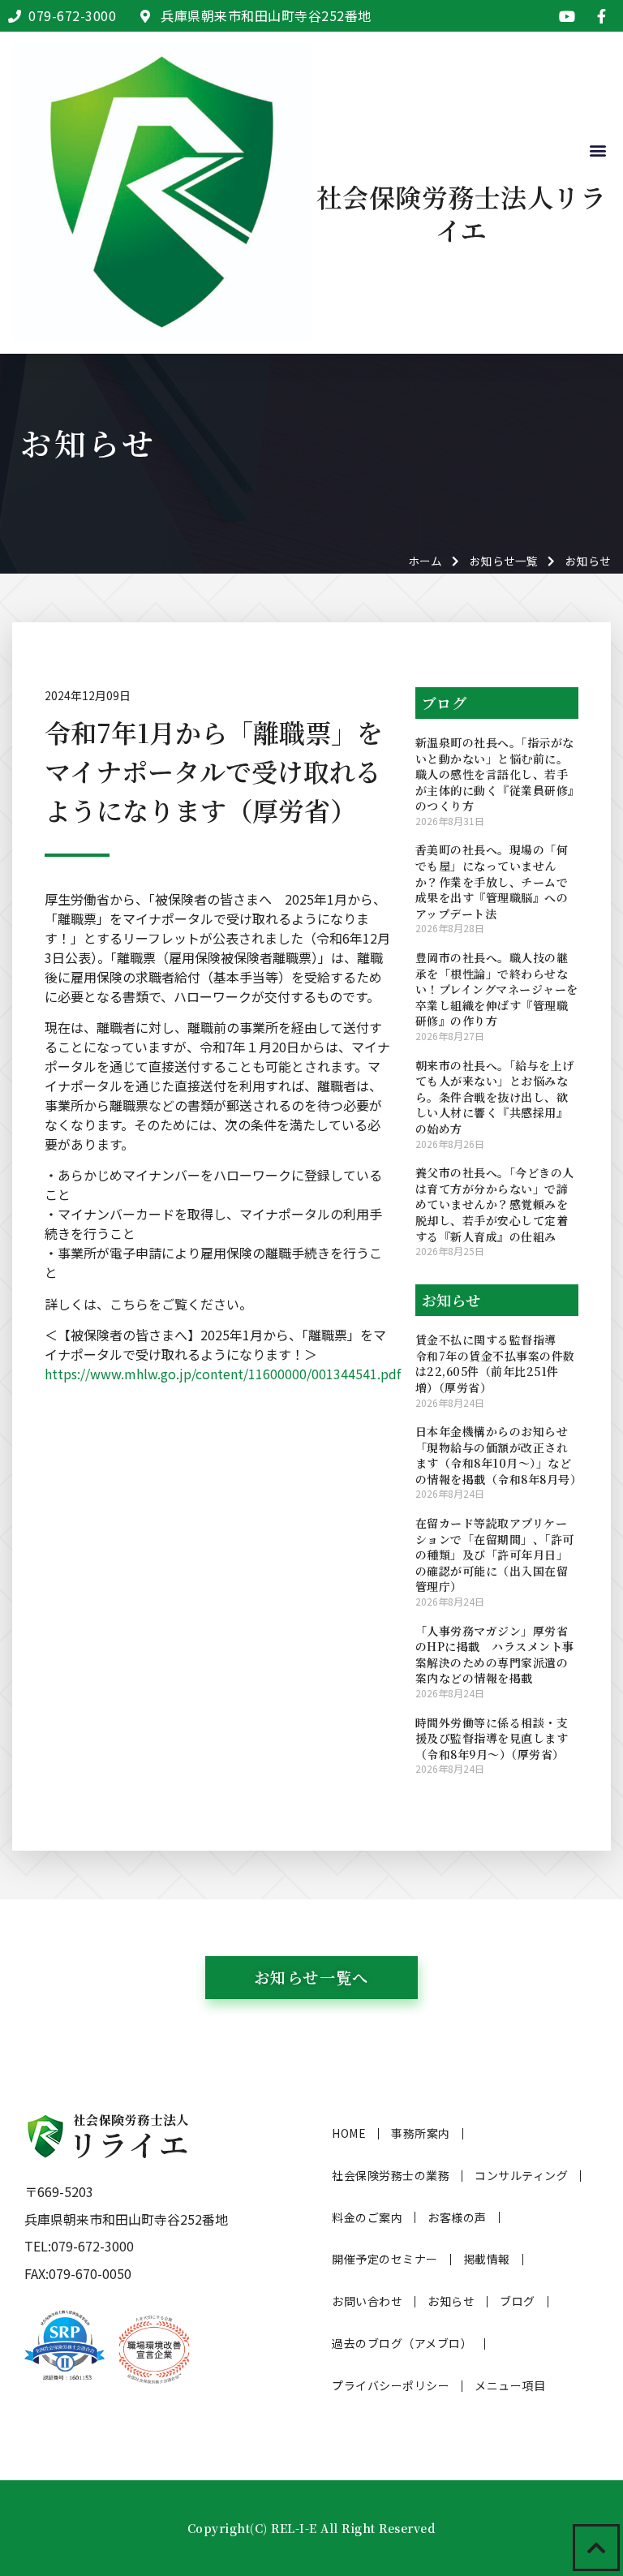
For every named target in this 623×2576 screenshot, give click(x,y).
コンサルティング (521, 2175)
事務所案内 (421, 2133)
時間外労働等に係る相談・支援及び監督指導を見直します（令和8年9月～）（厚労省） (492, 1738)
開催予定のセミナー (385, 2259)
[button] (597, 151)
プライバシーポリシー (391, 2385)
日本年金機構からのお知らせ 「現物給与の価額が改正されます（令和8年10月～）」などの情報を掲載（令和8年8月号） (499, 1455)
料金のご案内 (367, 2217)
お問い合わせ (367, 2301)
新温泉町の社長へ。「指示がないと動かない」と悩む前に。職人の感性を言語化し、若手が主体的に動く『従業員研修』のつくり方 (495, 774)
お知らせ (451, 2301)
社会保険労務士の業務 (391, 2175)
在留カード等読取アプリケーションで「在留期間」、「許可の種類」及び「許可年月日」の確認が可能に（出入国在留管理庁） (495, 1555)
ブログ (518, 2301)
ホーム (425, 561)
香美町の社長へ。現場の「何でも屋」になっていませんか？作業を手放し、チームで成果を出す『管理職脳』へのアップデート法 (492, 881)
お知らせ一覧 (504, 561)
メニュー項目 (510, 2385)
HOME (349, 2133)
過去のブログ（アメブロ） (402, 2343)
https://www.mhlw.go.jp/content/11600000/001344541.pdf (223, 1374)
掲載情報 (487, 2259)
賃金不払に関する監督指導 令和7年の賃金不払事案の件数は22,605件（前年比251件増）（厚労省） (495, 1363)
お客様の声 (457, 2217)
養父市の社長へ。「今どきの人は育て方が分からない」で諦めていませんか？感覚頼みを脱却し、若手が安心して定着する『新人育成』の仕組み (495, 1204)
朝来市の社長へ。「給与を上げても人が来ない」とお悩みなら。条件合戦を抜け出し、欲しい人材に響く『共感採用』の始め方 (495, 1097)
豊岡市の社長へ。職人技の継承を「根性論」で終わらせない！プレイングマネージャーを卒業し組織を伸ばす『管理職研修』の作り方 (497, 989)
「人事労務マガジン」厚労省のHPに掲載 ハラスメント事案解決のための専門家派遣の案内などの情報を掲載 (495, 1655)
